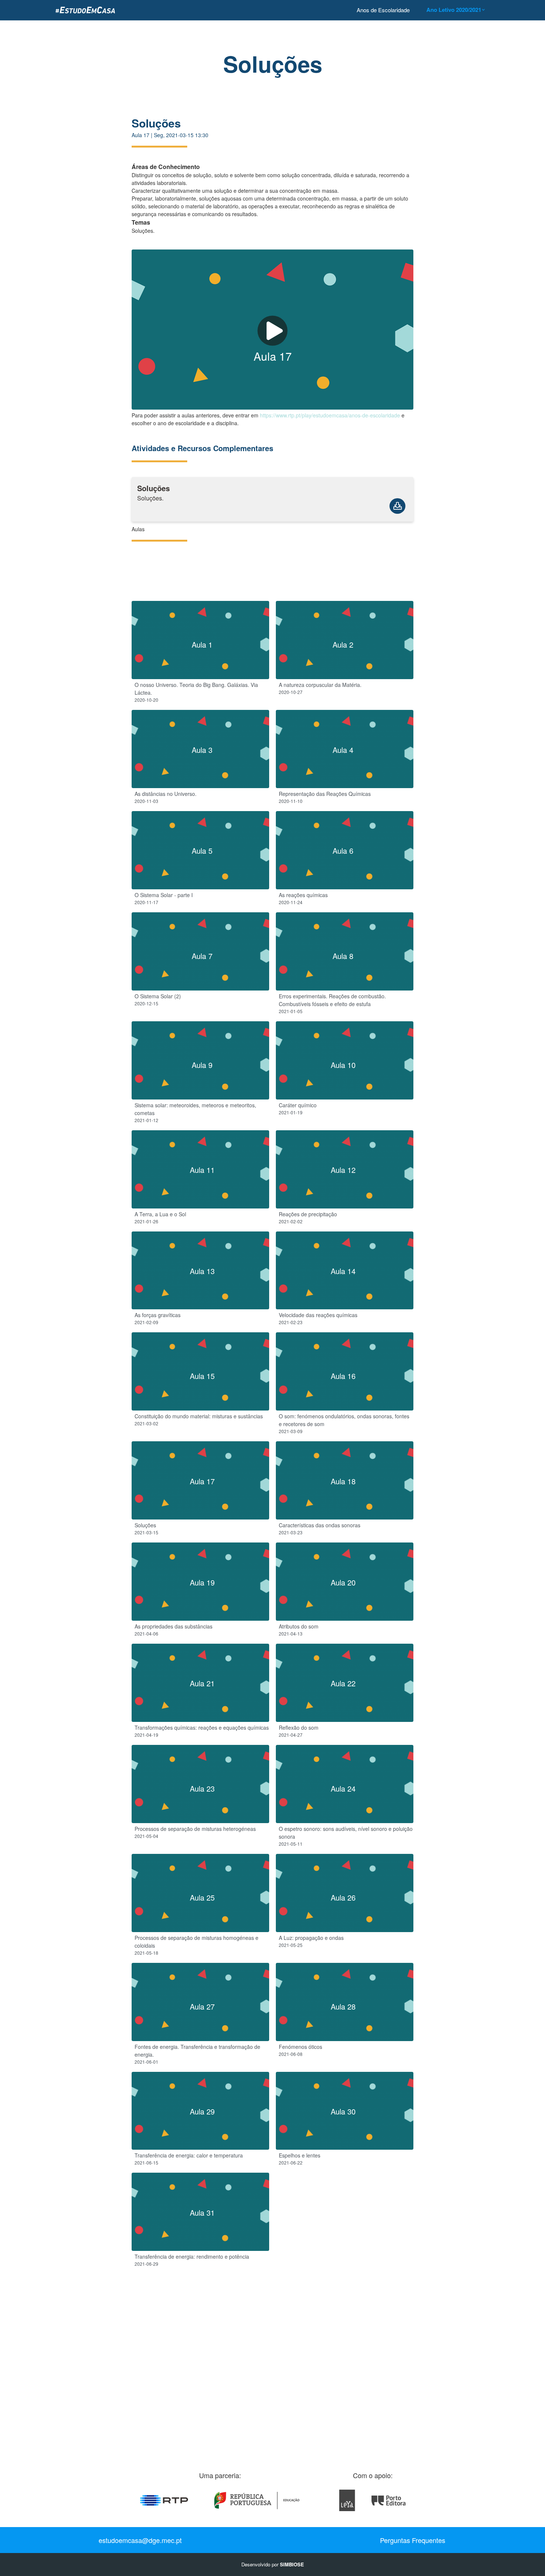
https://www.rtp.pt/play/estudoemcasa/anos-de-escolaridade (330, 415)
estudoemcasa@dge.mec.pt (140, 2540)
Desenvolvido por (273, 2564)
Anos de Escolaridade (383, 10)
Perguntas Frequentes (413, 2540)
